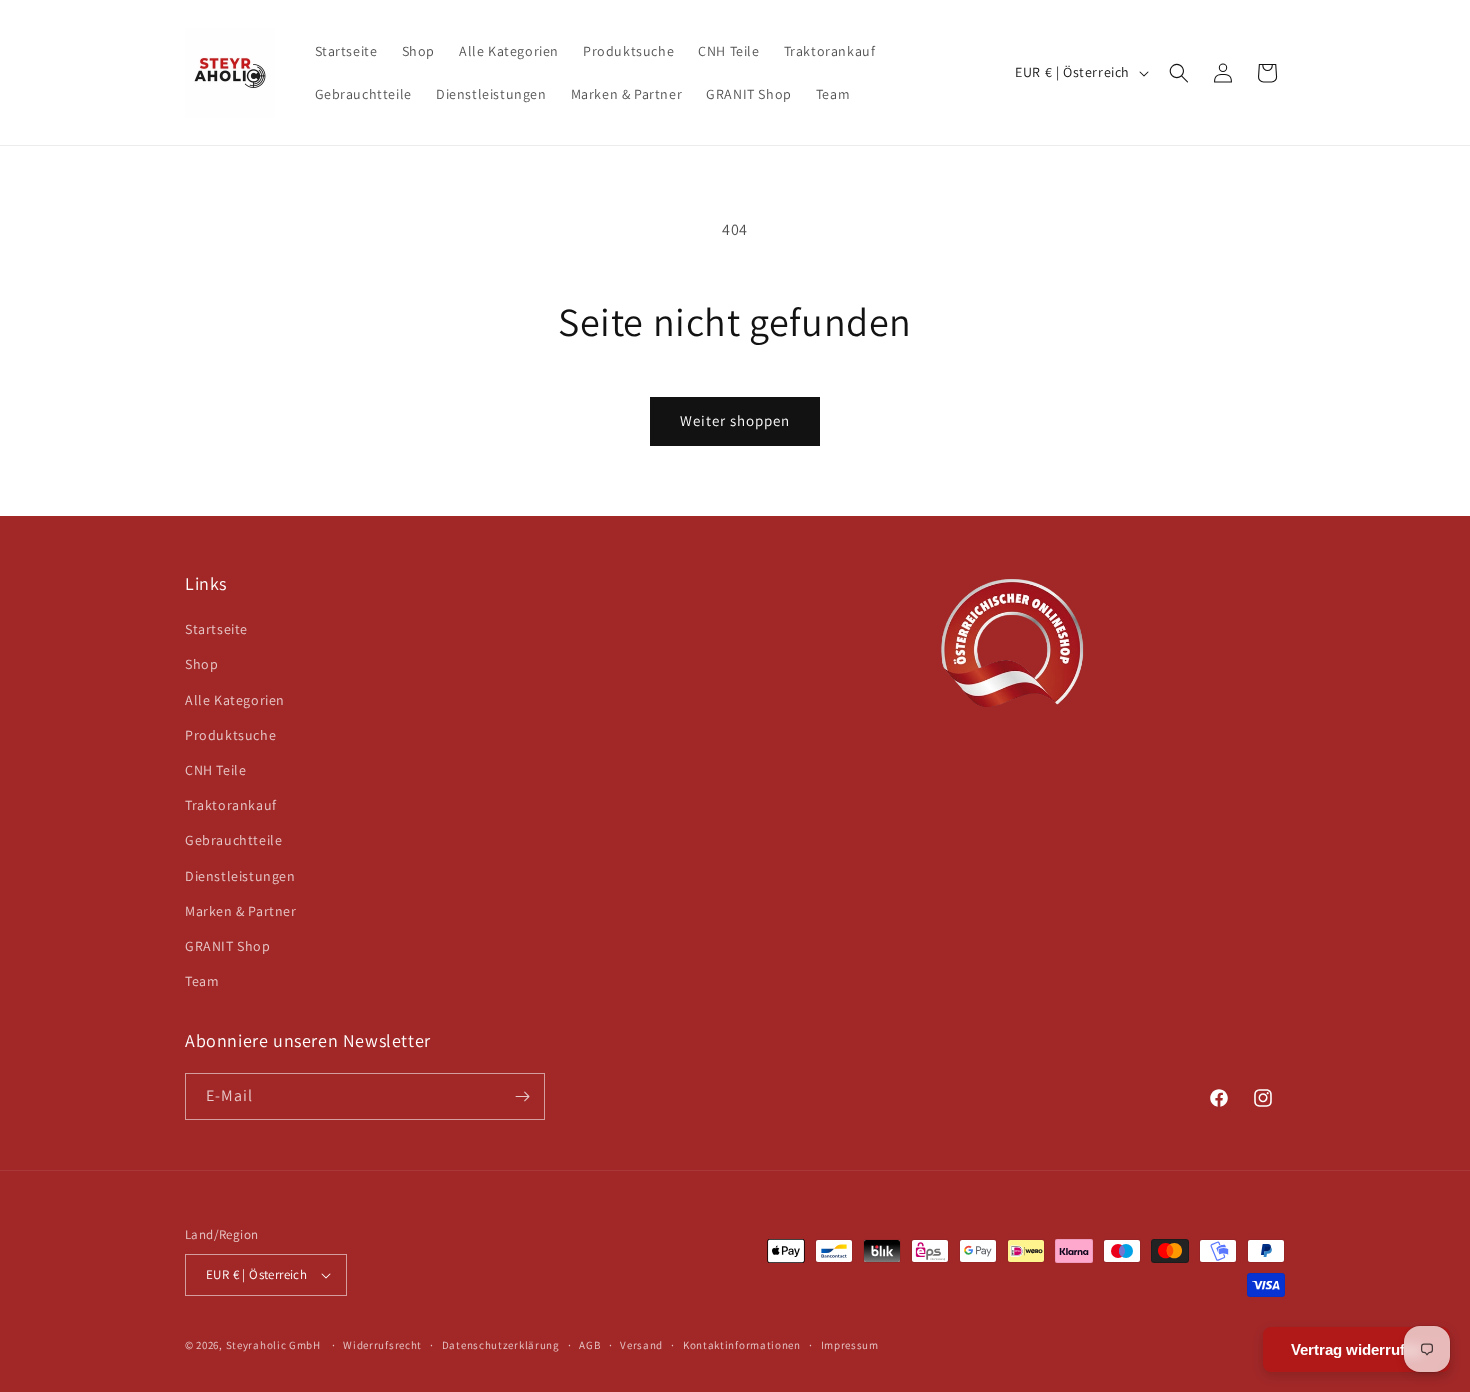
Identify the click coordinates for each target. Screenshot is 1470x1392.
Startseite (216, 629)
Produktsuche (230, 735)
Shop (201, 664)
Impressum (850, 1345)
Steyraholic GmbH (273, 1345)
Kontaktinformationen (742, 1345)
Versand (641, 1345)
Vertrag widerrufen (1356, 1349)
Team (202, 981)
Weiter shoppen (735, 420)
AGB (589, 1345)
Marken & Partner (241, 911)
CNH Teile (215, 770)
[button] (1179, 73)
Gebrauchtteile (233, 840)
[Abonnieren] (522, 1096)
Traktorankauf (231, 805)
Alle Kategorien (235, 700)
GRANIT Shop (228, 946)
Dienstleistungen (240, 876)
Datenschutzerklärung (501, 1345)
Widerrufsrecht (382, 1345)
